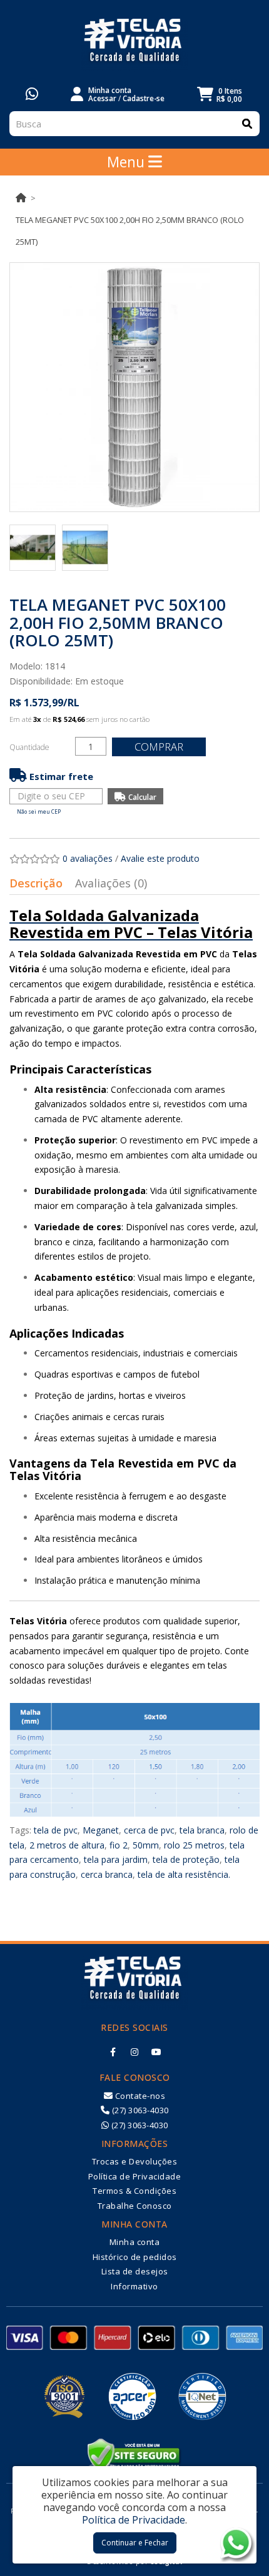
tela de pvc (56, 1830)
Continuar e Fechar (135, 2543)
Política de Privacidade (135, 2176)
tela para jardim (116, 1859)
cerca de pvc (149, 1830)
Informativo (134, 2286)
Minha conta (135, 2242)
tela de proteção (186, 1859)
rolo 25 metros (194, 1845)
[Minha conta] (77, 93)
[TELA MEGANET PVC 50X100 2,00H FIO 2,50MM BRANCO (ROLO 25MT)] (134, 387)
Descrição (36, 883)
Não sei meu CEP (39, 812)
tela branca (202, 1830)
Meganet (101, 1830)
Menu (128, 162)
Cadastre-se (144, 98)
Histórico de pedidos (135, 2257)
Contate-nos (139, 2096)
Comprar (159, 747)
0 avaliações (88, 858)
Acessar (102, 98)
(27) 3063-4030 (139, 2110)
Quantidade (29, 747)
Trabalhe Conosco (135, 2206)
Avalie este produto (160, 858)
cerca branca (107, 1874)
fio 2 (119, 1845)
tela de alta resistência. (184, 1874)
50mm (146, 1845)
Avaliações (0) (111, 883)
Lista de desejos (135, 2271)
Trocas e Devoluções (135, 2161)
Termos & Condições (134, 2191)
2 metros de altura (67, 1845)
